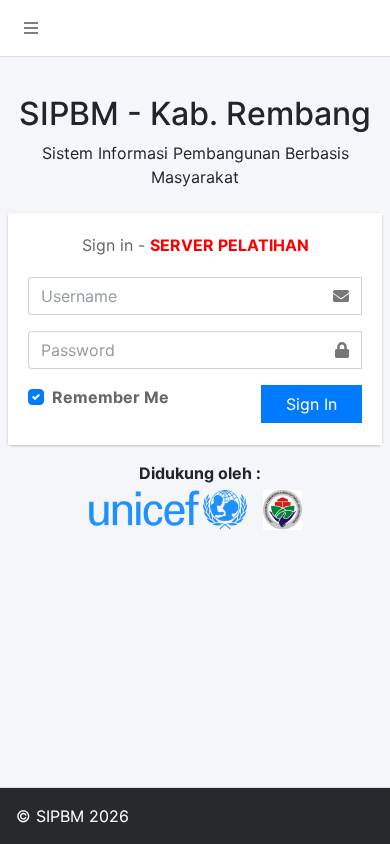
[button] (31, 28)
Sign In (311, 404)
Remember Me (110, 397)
